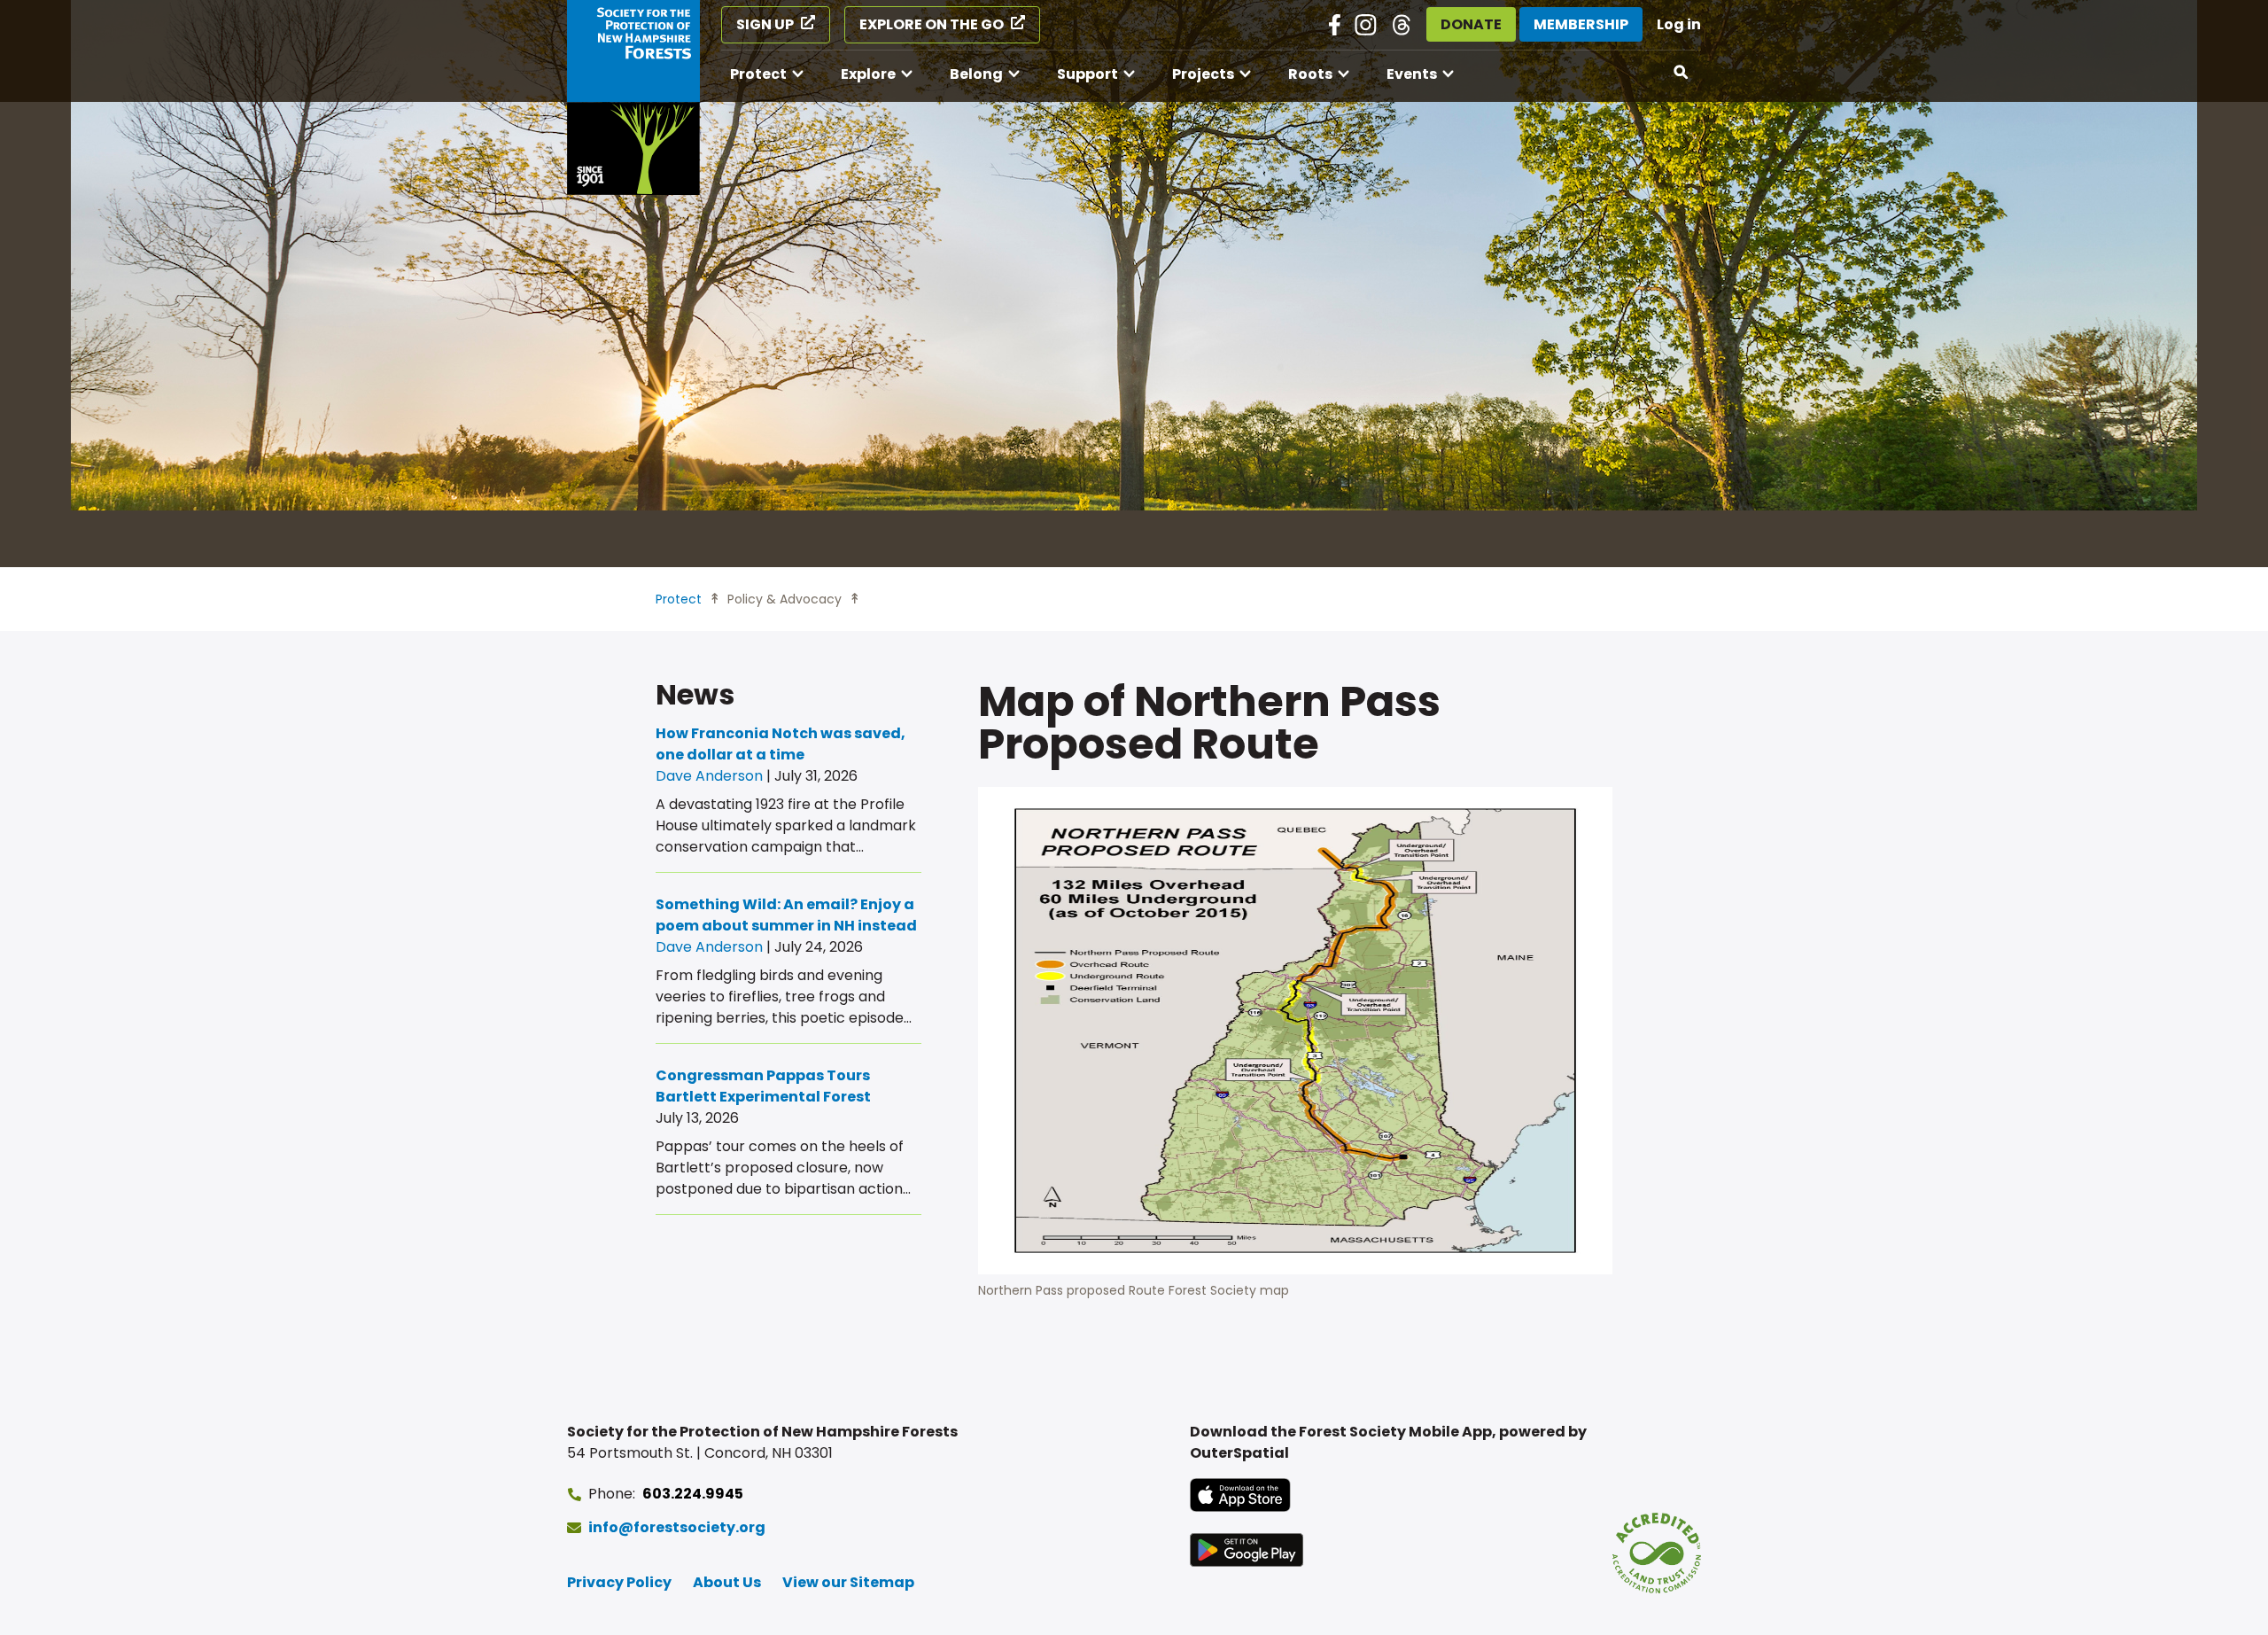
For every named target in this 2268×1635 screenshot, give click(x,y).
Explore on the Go (932, 24)
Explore (868, 74)
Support (1087, 74)
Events (1412, 74)
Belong (976, 74)
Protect (758, 74)
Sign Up (765, 24)
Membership (1581, 24)
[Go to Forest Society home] (633, 97)
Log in (1679, 24)
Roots (1310, 74)
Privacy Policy (619, 1582)
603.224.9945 (693, 1494)
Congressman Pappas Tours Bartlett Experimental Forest (763, 1086)
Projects (1203, 74)
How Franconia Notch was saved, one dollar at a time (781, 744)
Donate (1471, 24)
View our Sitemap (848, 1582)
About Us (727, 1582)
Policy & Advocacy (784, 599)
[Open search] (1682, 73)
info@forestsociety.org (677, 1527)
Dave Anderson (709, 776)
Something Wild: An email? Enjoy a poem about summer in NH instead (786, 915)
